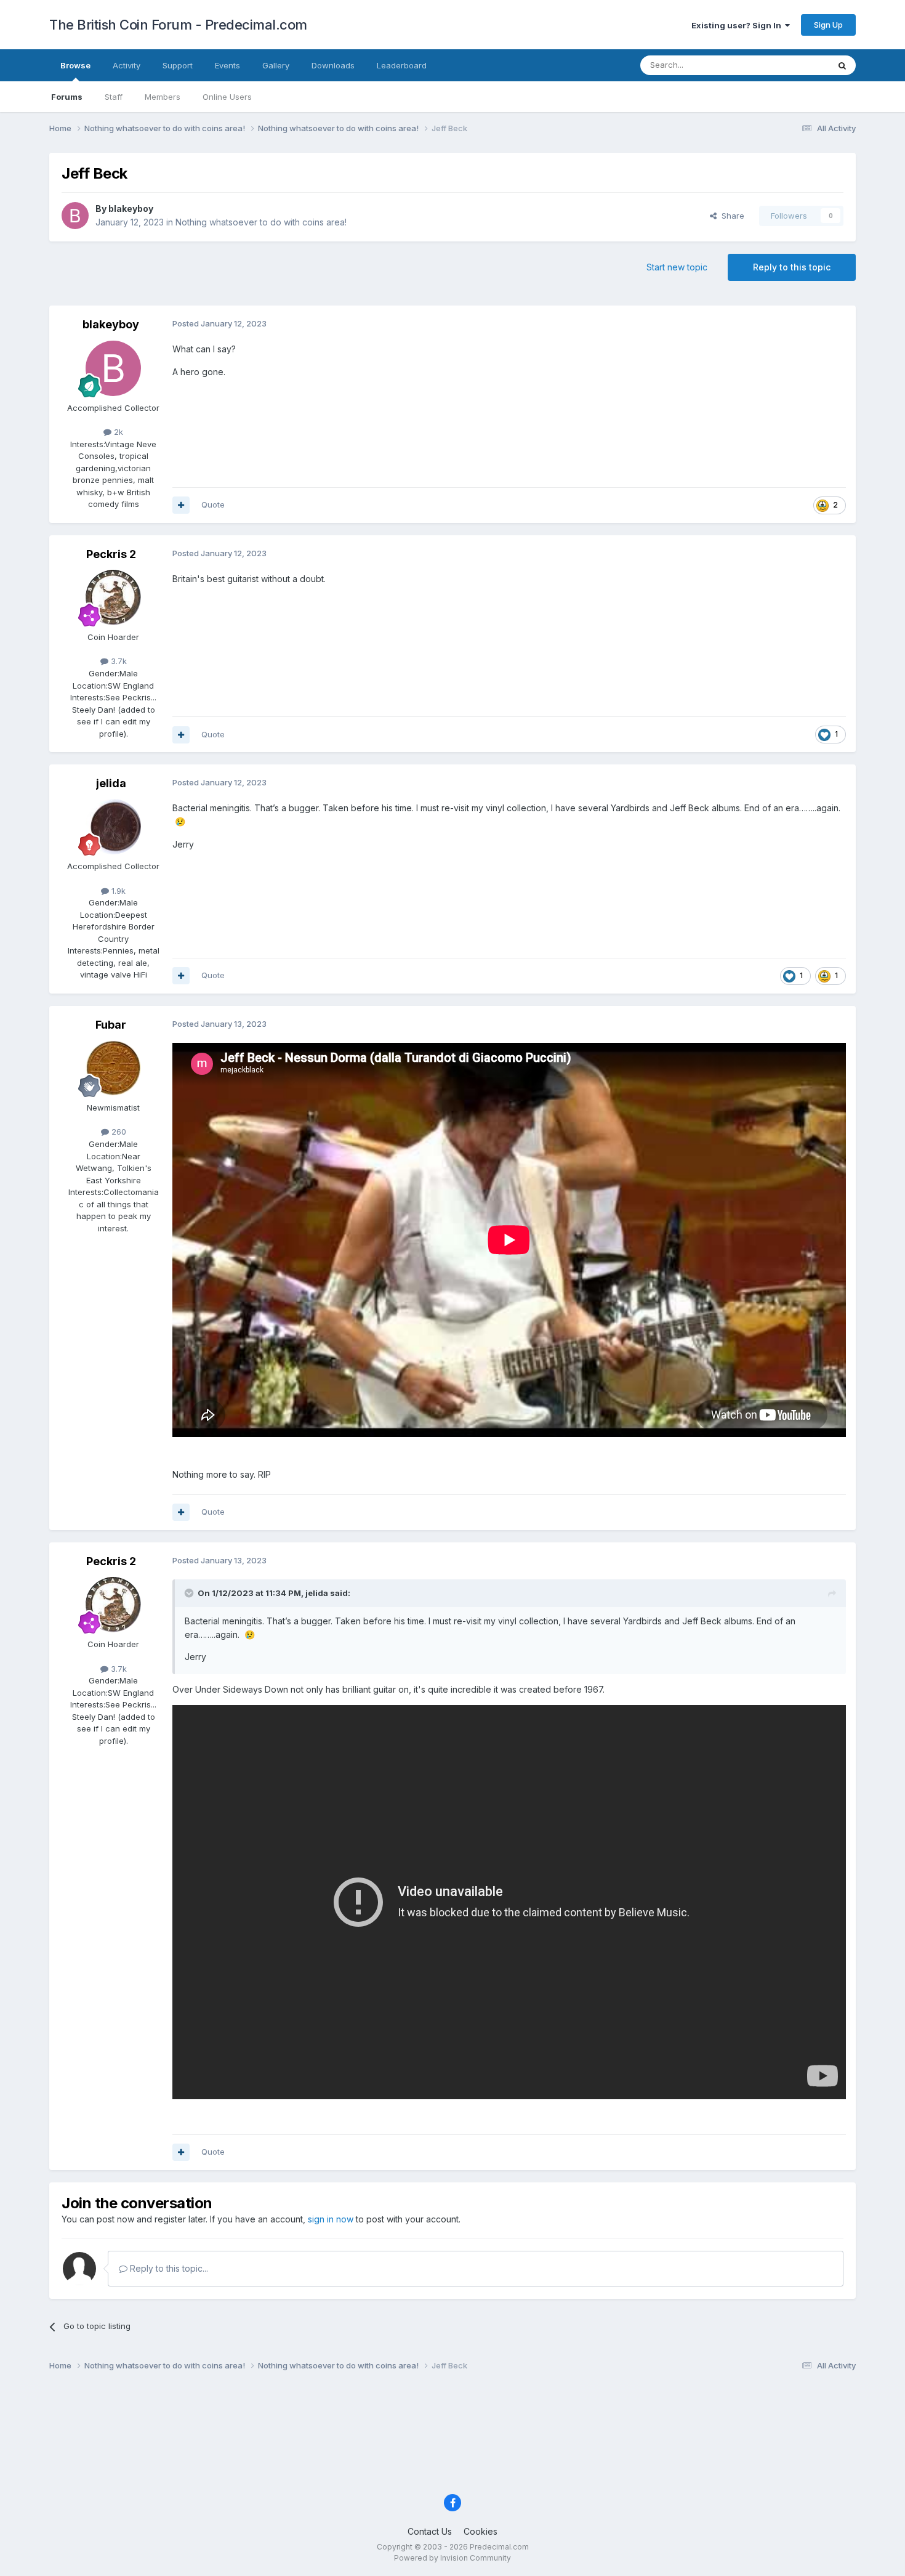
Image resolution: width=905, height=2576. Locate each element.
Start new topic (677, 267)
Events (227, 65)
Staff (114, 97)
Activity (127, 65)
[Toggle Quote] (190, 1593)
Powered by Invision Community (452, 2558)
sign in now (331, 2219)
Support (178, 65)
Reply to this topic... (168, 2268)
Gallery (276, 65)
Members (163, 97)
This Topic (793, 65)
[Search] (842, 65)
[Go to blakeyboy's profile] (75, 216)
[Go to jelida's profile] (113, 827)
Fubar (111, 1025)
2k (117, 432)
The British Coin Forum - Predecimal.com (178, 25)
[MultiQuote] (181, 505)
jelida (111, 783)
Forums (67, 97)
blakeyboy (131, 209)
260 (118, 1132)
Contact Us (430, 2531)
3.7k (118, 661)
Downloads (333, 65)
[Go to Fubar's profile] (113, 1068)
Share (730, 216)
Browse (75, 65)
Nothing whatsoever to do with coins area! (261, 222)
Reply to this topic (792, 267)
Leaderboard (402, 65)
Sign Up (828, 25)
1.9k (117, 891)
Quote (213, 504)
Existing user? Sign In (738, 25)
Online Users (227, 97)
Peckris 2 (111, 554)
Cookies (481, 2531)
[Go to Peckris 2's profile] (113, 597)
